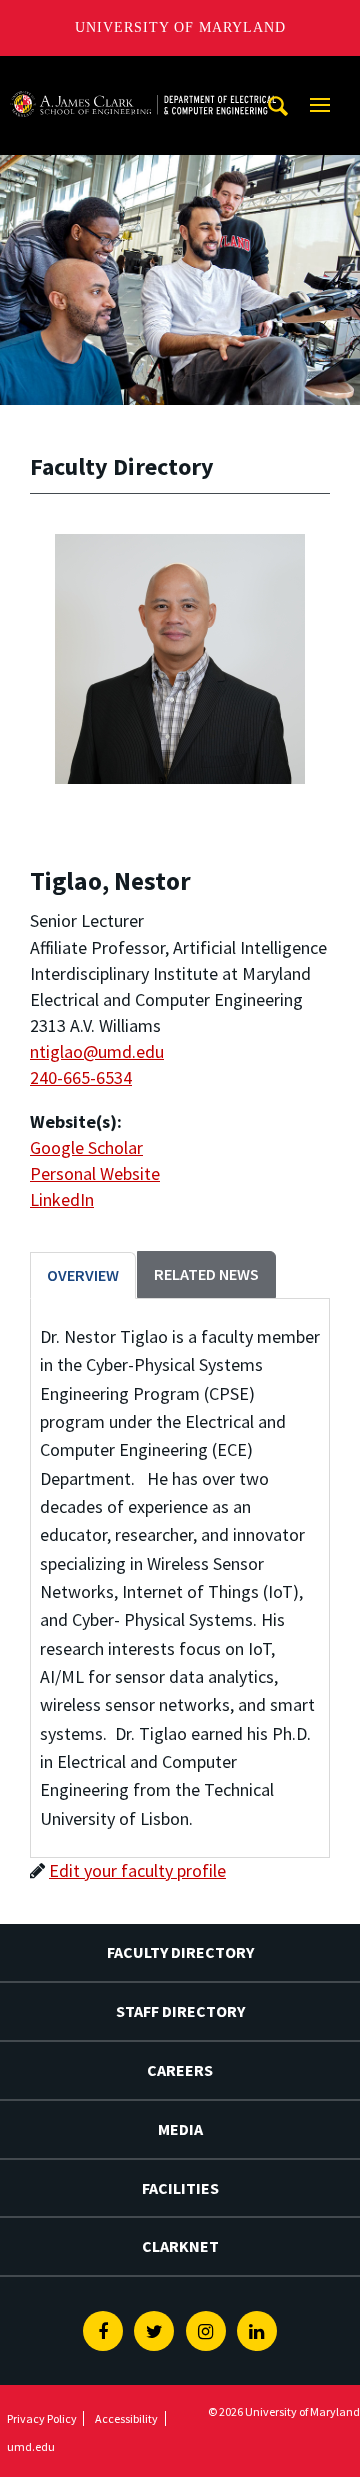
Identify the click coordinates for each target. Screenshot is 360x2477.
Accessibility (126, 2418)
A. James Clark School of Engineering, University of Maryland (143, 74)
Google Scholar (86, 1147)
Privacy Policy (42, 2418)
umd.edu (31, 2446)
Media (180, 2129)
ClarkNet (180, 2246)
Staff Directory (180, 2011)
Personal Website (95, 1173)
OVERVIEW (83, 1275)
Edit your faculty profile (137, 1870)
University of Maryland (180, 27)
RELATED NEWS (206, 1274)
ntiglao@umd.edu (97, 1051)
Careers (180, 2070)
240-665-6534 (81, 1077)
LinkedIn (62, 1199)
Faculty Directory (180, 1952)
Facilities (180, 2188)
